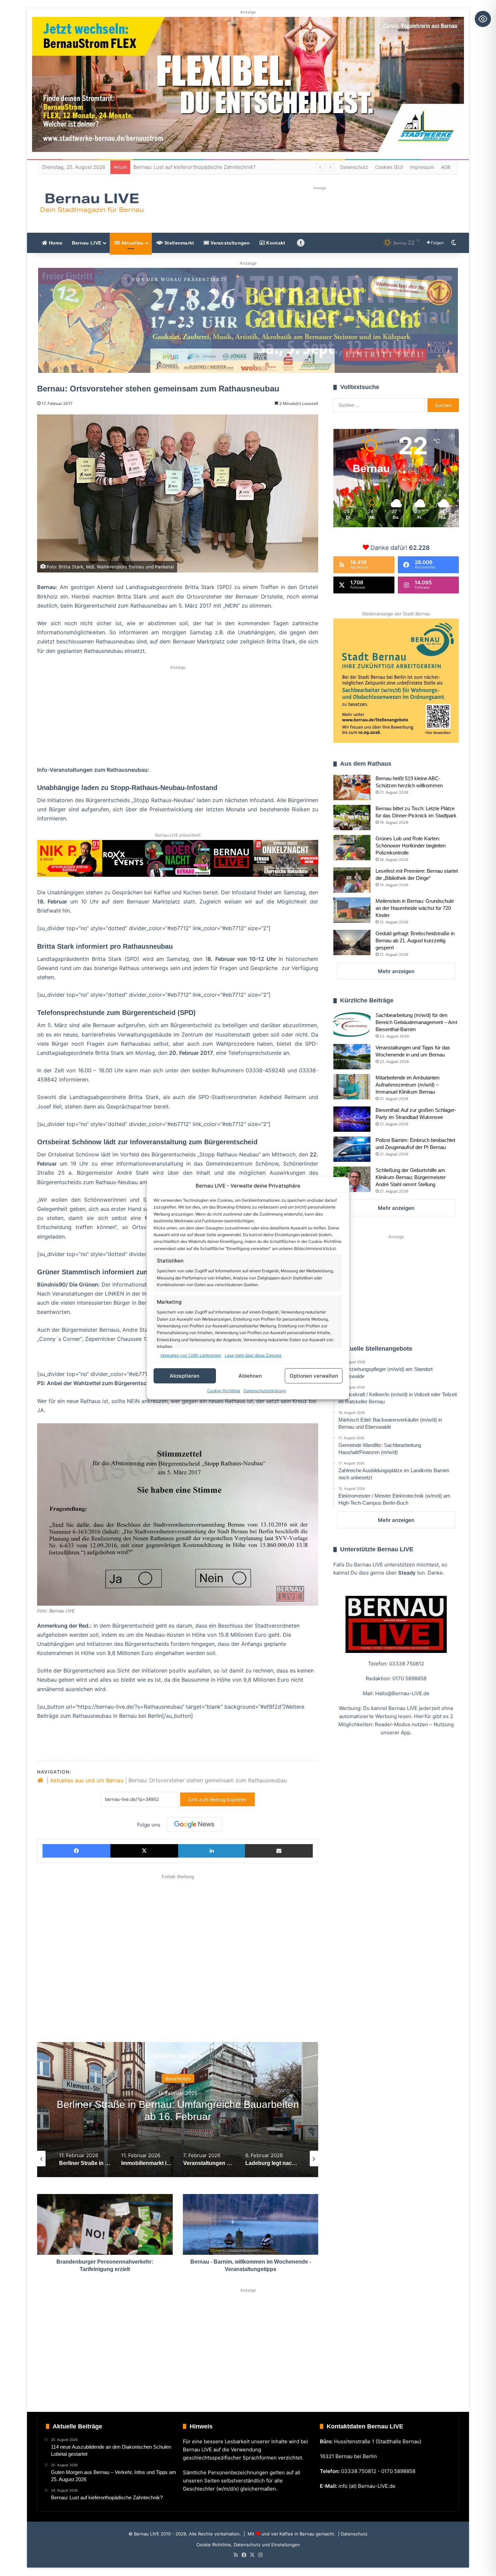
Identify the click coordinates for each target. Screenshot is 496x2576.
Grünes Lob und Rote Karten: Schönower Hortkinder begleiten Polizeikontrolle (411, 846)
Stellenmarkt (179, 243)
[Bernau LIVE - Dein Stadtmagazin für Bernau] (91, 203)
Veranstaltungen (230, 243)
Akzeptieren (185, 1375)
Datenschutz (354, 167)
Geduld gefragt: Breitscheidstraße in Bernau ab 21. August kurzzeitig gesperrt (415, 940)
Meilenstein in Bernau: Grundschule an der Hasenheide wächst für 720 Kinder (415, 908)
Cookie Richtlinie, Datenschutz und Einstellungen (248, 2545)
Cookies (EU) (389, 167)
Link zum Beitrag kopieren (217, 1799)
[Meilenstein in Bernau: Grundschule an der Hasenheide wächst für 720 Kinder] (352, 910)
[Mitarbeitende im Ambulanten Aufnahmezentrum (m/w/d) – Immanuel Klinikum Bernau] (352, 1087)
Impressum (422, 167)
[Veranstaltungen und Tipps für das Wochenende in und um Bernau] (352, 1057)
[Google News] (194, 1825)
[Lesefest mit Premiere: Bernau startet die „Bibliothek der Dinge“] (352, 880)
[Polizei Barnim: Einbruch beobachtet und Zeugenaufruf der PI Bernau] (352, 1149)
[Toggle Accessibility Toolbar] (483, 19)
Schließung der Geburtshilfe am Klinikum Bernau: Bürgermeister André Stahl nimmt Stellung (411, 1177)
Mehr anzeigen (396, 971)
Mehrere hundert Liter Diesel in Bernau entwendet (194, 167)
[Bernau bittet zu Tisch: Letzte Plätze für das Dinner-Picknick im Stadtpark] (352, 818)
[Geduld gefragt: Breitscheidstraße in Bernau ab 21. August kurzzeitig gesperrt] (352, 942)
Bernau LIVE (87, 243)
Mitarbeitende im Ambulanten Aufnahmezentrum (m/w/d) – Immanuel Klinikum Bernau (407, 1085)
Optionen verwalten (314, 1375)
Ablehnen (250, 1375)
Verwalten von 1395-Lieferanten (191, 1355)
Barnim (178, 2078)
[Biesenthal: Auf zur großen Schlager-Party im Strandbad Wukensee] (352, 1119)
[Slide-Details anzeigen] (248, 320)
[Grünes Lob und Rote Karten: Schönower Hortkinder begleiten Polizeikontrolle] (352, 848)
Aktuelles (132, 243)
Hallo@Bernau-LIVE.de (402, 1693)
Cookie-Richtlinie (224, 1391)
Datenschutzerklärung (265, 1391)
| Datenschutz (352, 2534)
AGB (446, 167)
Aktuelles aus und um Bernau (87, 1780)
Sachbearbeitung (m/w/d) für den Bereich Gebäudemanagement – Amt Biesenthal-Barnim (416, 1022)
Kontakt (275, 243)
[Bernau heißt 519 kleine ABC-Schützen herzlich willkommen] (352, 787)
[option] (178, 2110)
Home (55, 243)
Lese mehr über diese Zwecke (253, 1355)
